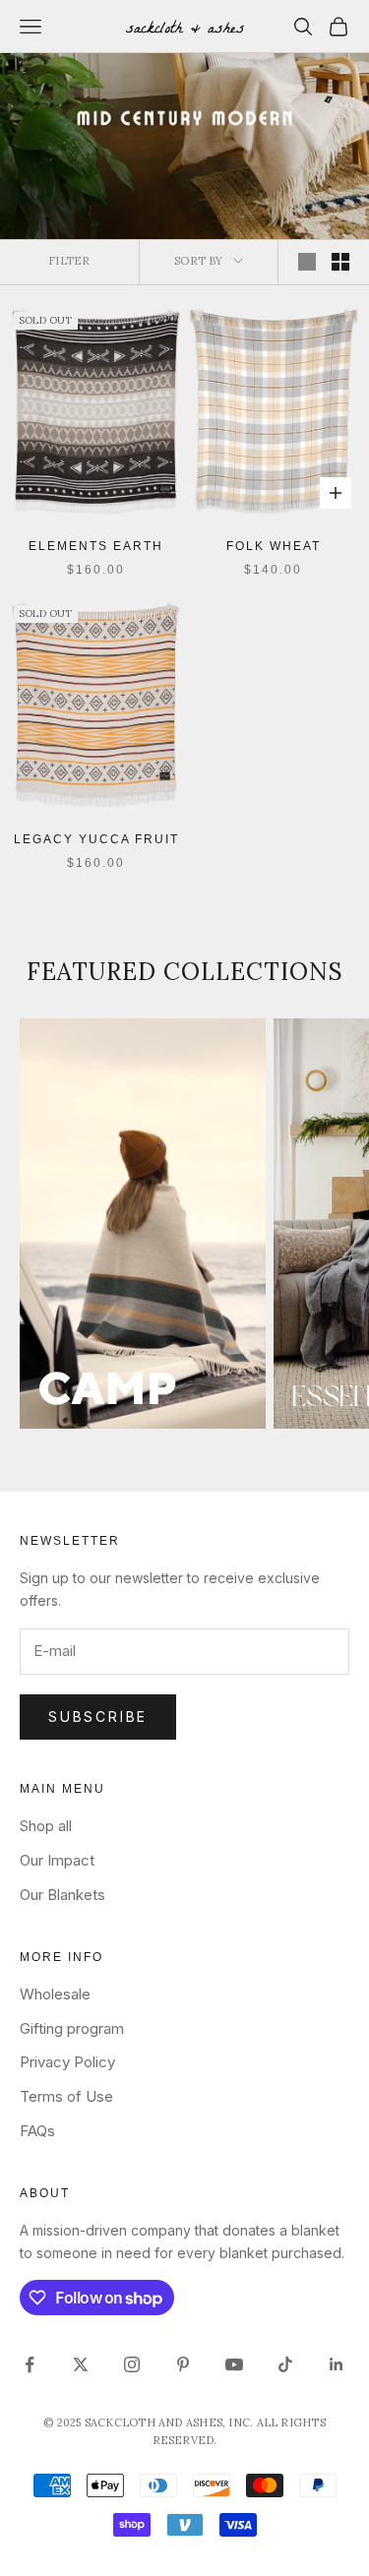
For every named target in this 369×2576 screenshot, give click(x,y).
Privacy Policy (67, 2062)
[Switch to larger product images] (307, 262)
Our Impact (57, 1860)
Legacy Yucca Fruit (96, 839)
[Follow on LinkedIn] (337, 2364)
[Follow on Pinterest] (183, 2364)
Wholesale (55, 1994)
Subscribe (98, 1717)
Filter (69, 261)
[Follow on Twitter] (81, 2364)
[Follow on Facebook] (30, 2364)
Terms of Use (66, 2096)
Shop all (46, 1826)
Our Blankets (62, 1895)
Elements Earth (96, 546)
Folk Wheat (274, 546)
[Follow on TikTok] (285, 2364)
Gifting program (72, 2028)
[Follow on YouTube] (234, 2364)
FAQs (37, 2131)
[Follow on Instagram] (132, 2364)
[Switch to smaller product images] (340, 262)
